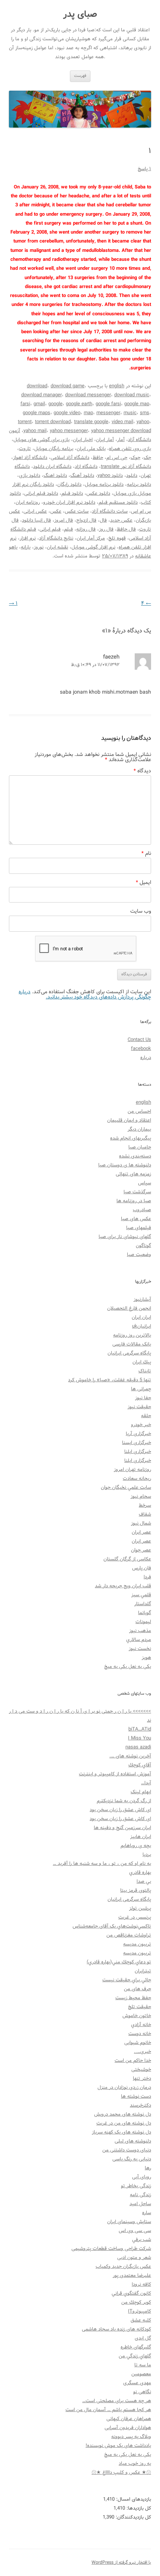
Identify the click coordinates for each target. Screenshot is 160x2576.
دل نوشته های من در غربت (124, 2123)
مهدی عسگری (137, 2383)
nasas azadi (138, 1747)
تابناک (145, 1371)
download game (68, 386)
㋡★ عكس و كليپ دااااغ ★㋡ (121, 2472)
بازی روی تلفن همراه (130, 449)
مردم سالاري (139, 1640)
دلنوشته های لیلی (133, 2141)
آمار (121, 440)
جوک (135, 458)
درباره (146, 1058)
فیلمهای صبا (139, 1228)
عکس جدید (121, 520)
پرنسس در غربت (135, 1917)
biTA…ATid (140, 1729)
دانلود (132, 476)
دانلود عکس (98, 493)
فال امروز (64, 520)
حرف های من (137, 1989)
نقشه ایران (57, 547)
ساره (147, 2213)
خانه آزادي (141, 2025)
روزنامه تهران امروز (132, 1470)
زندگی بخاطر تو (136, 2186)
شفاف (145, 1514)
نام (146, 853)
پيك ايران (142, 1362)
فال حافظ (126, 529)
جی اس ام (117, 458)
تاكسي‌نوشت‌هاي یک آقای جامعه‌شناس (112, 1926)
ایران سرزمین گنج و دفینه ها (122, 1828)
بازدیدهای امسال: (133, 2499)
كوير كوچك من (136, 2302)
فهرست (80, 76)
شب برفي (142, 2240)
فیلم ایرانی (50, 529)
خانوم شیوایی (138, 2043)
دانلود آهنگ (82, 476)
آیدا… (146, 1783)
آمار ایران (105, 440)
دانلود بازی (30, 476)
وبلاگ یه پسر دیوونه (131, 2437)
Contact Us (139, 1040)
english (117, 386)
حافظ (98, 458)
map (88, 413)
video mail (122, 422)
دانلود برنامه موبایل (104, 484)
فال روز (106, 529)
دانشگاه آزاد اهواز (30, 458)
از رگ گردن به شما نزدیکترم (124, 1801)
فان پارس (142, 1568)
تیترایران (143, 1971)
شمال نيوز (141, 1523)
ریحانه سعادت (137, 1478)
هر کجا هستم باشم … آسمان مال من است (108, 2410)
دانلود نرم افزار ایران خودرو (69, 502)
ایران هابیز (141, 1837)
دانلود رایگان (69, 484)
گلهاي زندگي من (135, 2356)
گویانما (145, 1613)
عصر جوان (141, 1550)
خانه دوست (140, 2034)
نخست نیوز (140, 1649)
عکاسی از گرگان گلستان (127, 1559)
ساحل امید (140, 2204)
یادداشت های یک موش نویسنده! (118, 2446)
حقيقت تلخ (140, 2007)
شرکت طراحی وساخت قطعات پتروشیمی (111, 2249)
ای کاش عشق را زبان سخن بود (120, 1810)
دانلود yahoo (110, 476)
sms (145, 413)
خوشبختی (141, 2069)
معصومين (141, 2374)
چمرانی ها (141, 1389)
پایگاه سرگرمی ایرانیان (129, 1353)
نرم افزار (28, 538)
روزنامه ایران (28, 502)
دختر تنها (142, 2078)
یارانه (26, 547)
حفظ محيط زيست (133, 1998)
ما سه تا (143, 2365)
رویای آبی (142, 2177)
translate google (91, 422)
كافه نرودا (141, 2284)
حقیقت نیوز (139, 1407)
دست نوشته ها (136, 2096)
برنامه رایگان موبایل (54, 449)
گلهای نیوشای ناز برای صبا (125, 1237)
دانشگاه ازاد (86, 467)
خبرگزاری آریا (138, 1434)
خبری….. (143, 2052)
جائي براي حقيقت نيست (127, 1980)
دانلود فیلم (72, 493)
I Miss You (140, 1738)
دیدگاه (142, 771)
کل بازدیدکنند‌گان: (133, 2517)
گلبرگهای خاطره (136, 2347)
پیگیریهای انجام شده (131, 1138)
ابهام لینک (141, 1792)
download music (132, 395)
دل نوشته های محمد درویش (123, 2114)
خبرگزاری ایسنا (137, 1443)
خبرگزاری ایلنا (138, 1452)
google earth (79, 404)
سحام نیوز (141, 1496)
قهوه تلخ (117, 538)
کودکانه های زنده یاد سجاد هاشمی (116, 2329)
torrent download (53, 422)
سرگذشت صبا (137, 1192)
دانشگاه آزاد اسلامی (70, 458)
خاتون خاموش (137, 2016)
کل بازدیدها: (138, 2508)
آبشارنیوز (142, 1299)
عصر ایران (141, 1532)
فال (103, 520)
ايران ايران (141, 1317)
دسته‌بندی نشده (135, 1156)
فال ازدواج (86, 520)
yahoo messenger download (121, 431)
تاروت (25, 449)
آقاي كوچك (140, 1765)
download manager (41, 395)
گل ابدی (143, 2338)
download (37, 386)
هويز (146, 1658)
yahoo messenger (69, 431)
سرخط (145, 1505)
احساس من (139, 1111)
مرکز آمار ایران (91, 538)
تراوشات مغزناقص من (129, 1935)
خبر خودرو (141, 1425)
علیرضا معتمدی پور (132, 2275)
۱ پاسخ (144, 169)
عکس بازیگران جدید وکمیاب (123, 2266)
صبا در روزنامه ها (134, 1201)
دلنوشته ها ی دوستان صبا (125, 1165)
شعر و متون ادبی (134, 2258)
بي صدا (144, 1881)
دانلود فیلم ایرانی (41, 493)
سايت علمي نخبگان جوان (126, 1487)
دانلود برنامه (139, 484)
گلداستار (143, 1604)
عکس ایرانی (35, 511)
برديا (147, 1855)
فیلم (68, 529)
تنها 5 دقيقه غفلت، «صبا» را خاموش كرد (110, 1380)
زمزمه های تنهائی (133, 1174)
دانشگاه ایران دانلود (52, 467)
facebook (141, 1049)
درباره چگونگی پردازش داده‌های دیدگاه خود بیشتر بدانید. (85, 994)
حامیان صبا (140, 1147)
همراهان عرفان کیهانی (129, 2419)
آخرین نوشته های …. (130, 1756)
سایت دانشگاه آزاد (110, 511)
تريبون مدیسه (137, 1944)
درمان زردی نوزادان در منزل (124, 2087)
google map (137, 404)
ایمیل (143, 882)
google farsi (108, 404)
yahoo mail (35, 431)
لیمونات (143, 1622)
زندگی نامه (140, 2195)
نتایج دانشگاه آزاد (56, 538)
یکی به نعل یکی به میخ (128, 1667)
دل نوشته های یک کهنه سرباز (121, 2132)
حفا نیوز (143, 1398)
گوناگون (143, 1246)
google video (67, 413)
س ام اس (141, 511)
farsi (25, 404)
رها (148, 2168)
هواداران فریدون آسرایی (128, 2428)
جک (147, 458)
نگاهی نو (142, 2392)
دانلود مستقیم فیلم (118, 502)
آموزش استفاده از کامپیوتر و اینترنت (115, 1774)
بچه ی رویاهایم (136, 1846)
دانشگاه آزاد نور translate (126, 467)
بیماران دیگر (139, 1129)
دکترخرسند (140, 2105)
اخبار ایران (83, 440)
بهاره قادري (140, 1872)
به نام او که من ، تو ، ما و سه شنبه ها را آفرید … (102, 1864)
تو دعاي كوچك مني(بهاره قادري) (119, 1962)
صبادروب (142, 1210)
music (130, 413)
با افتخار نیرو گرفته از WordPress (121, 2562)
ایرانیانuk (142, 1326)
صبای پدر (80, 15)
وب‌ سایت (141, 911)
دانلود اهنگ (55, 476)
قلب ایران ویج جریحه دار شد (123, 1586)
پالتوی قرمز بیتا (136, 1890)
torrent (25, 422)
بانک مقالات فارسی (132, 1344)
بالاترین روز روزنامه (132, 1335)
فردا (147, 1577)
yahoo (143, 422)
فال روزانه (86, 529)
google (55, 404)
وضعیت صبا (139, 1255)
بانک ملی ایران (91, 449)
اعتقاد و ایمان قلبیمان (129, 1120)
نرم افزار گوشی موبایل (93, 547)
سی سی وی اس (135, 2231)
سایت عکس (77, 511)
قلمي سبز (141, 1595)
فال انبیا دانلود (36, 520)
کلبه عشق (141, 2320)
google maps (36, 413)
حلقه (146, 1416)
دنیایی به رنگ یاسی (132, 2159)
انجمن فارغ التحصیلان (129, 1308)
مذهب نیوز (140, 1631)
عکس (56, 511)
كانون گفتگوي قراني (131, 2293)
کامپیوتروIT (140, 2311)
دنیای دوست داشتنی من (127, 2150)
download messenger (88, 395)
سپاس (145, 1183)
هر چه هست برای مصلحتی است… (117, 2401)
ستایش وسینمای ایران (129, 2222)
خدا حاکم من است (133, 2061)
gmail (39, 404)
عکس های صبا (136, 1219)
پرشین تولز (140, 1908)
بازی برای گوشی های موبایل (41, 440)
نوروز (39, 547)
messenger (108, 413)
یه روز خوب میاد (135, 2464)
